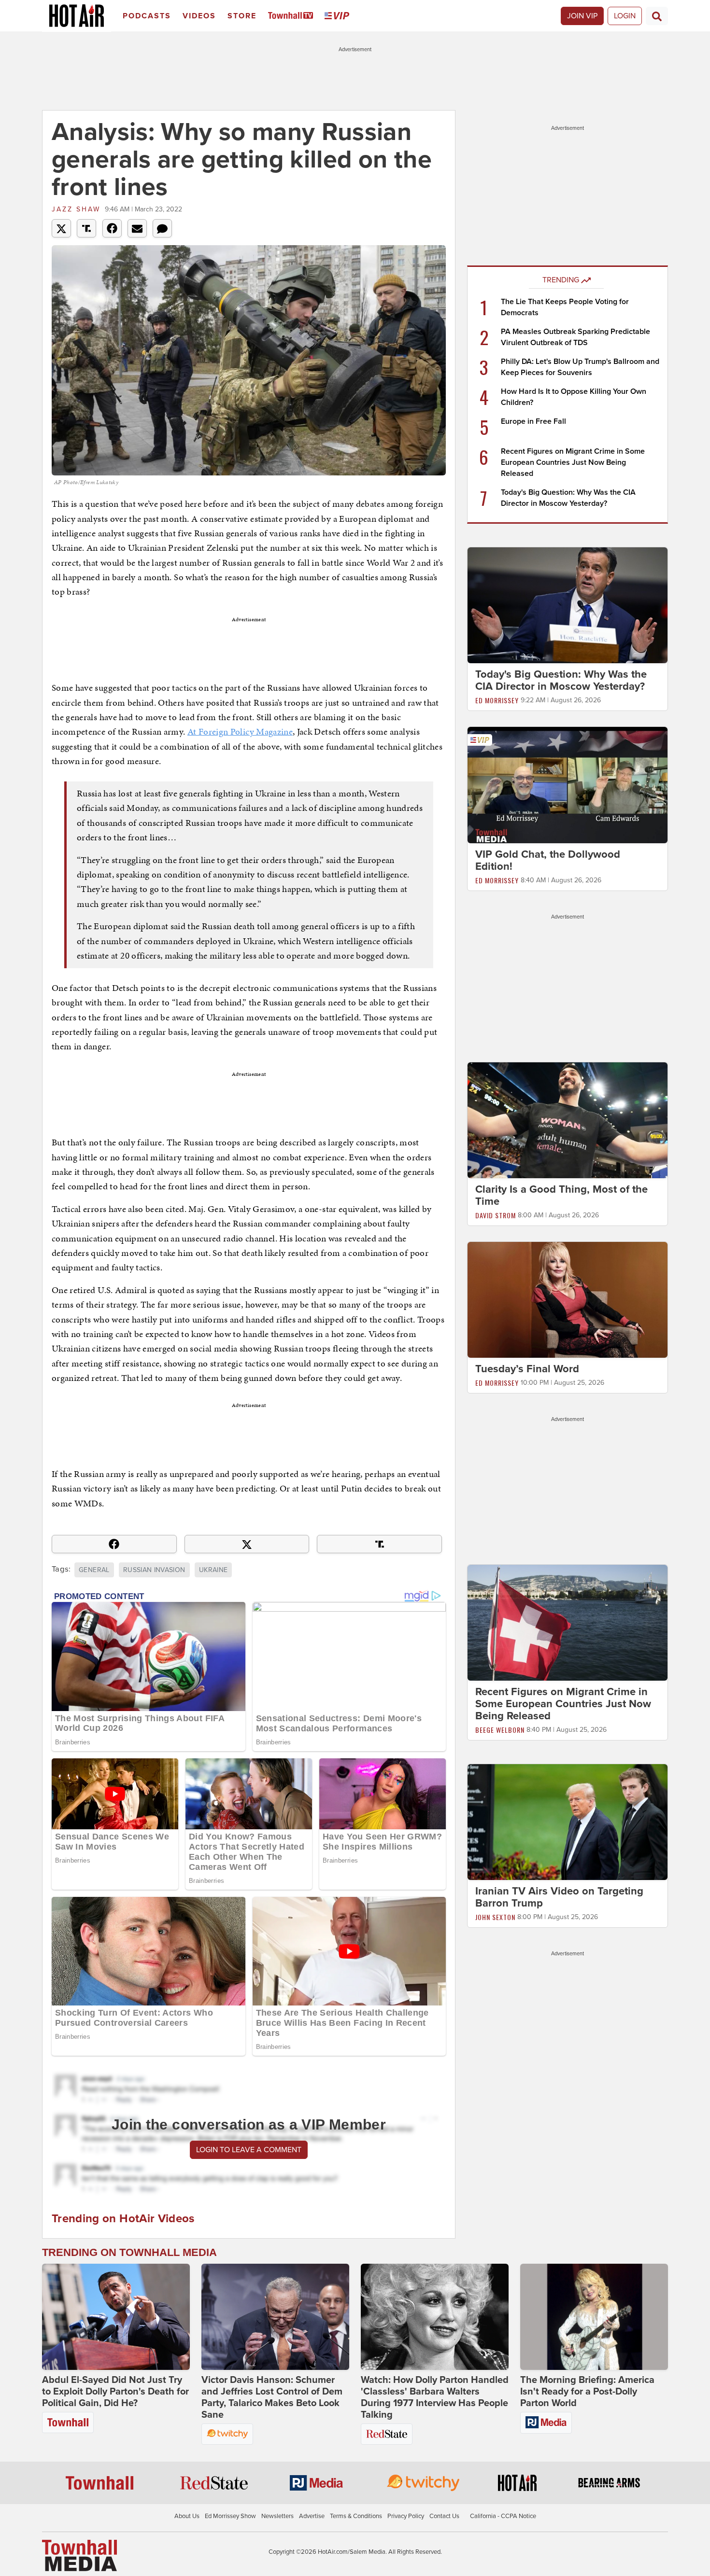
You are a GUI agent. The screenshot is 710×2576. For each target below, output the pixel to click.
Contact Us (444, 2516)
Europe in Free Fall (533, 421)
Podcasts (147, 16)
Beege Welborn (500, 1730)
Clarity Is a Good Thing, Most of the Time (561, 1195)
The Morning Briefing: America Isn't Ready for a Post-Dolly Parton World (587, 2392)
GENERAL (94, 1570)
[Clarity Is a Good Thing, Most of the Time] (568, 1120)
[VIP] (339, 16)
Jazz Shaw (76, 209)
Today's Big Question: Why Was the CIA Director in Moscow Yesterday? (561, 680)
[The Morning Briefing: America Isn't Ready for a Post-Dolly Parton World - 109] (594, 2317)
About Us (187, 2516)
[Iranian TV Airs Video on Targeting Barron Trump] (568, 1822)
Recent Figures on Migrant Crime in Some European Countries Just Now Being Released (573, 462)
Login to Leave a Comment (249, 2150)
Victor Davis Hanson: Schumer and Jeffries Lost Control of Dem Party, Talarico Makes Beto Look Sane (272, 2397)
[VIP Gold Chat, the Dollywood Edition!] (568, 784)
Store (242, 16)
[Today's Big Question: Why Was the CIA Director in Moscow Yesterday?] (568, 605)
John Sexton (495, 1917)
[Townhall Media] (79, 2555)
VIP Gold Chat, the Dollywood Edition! (548, 860)
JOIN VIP (582, 16)
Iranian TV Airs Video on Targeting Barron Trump (559, 1897)
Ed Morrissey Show (230, 2516)
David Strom (496, 1215)
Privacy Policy (406, 2516)
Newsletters (277, 2516)
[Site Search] (657, 16)
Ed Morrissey (497, 700)
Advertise (312, 2516)
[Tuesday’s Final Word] (568, 1299)
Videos (199, 16)
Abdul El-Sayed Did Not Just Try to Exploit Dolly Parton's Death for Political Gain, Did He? (115, 2392)
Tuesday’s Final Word (527, 1369)
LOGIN (625, 16)
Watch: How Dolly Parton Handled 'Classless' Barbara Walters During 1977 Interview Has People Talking (435, 2397)
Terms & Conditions (356, 2516)
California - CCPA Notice (503, 2516)
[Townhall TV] (292, 16)
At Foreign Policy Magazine (240, 731)
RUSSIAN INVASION (154, 1570)
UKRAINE (213, 1570)
